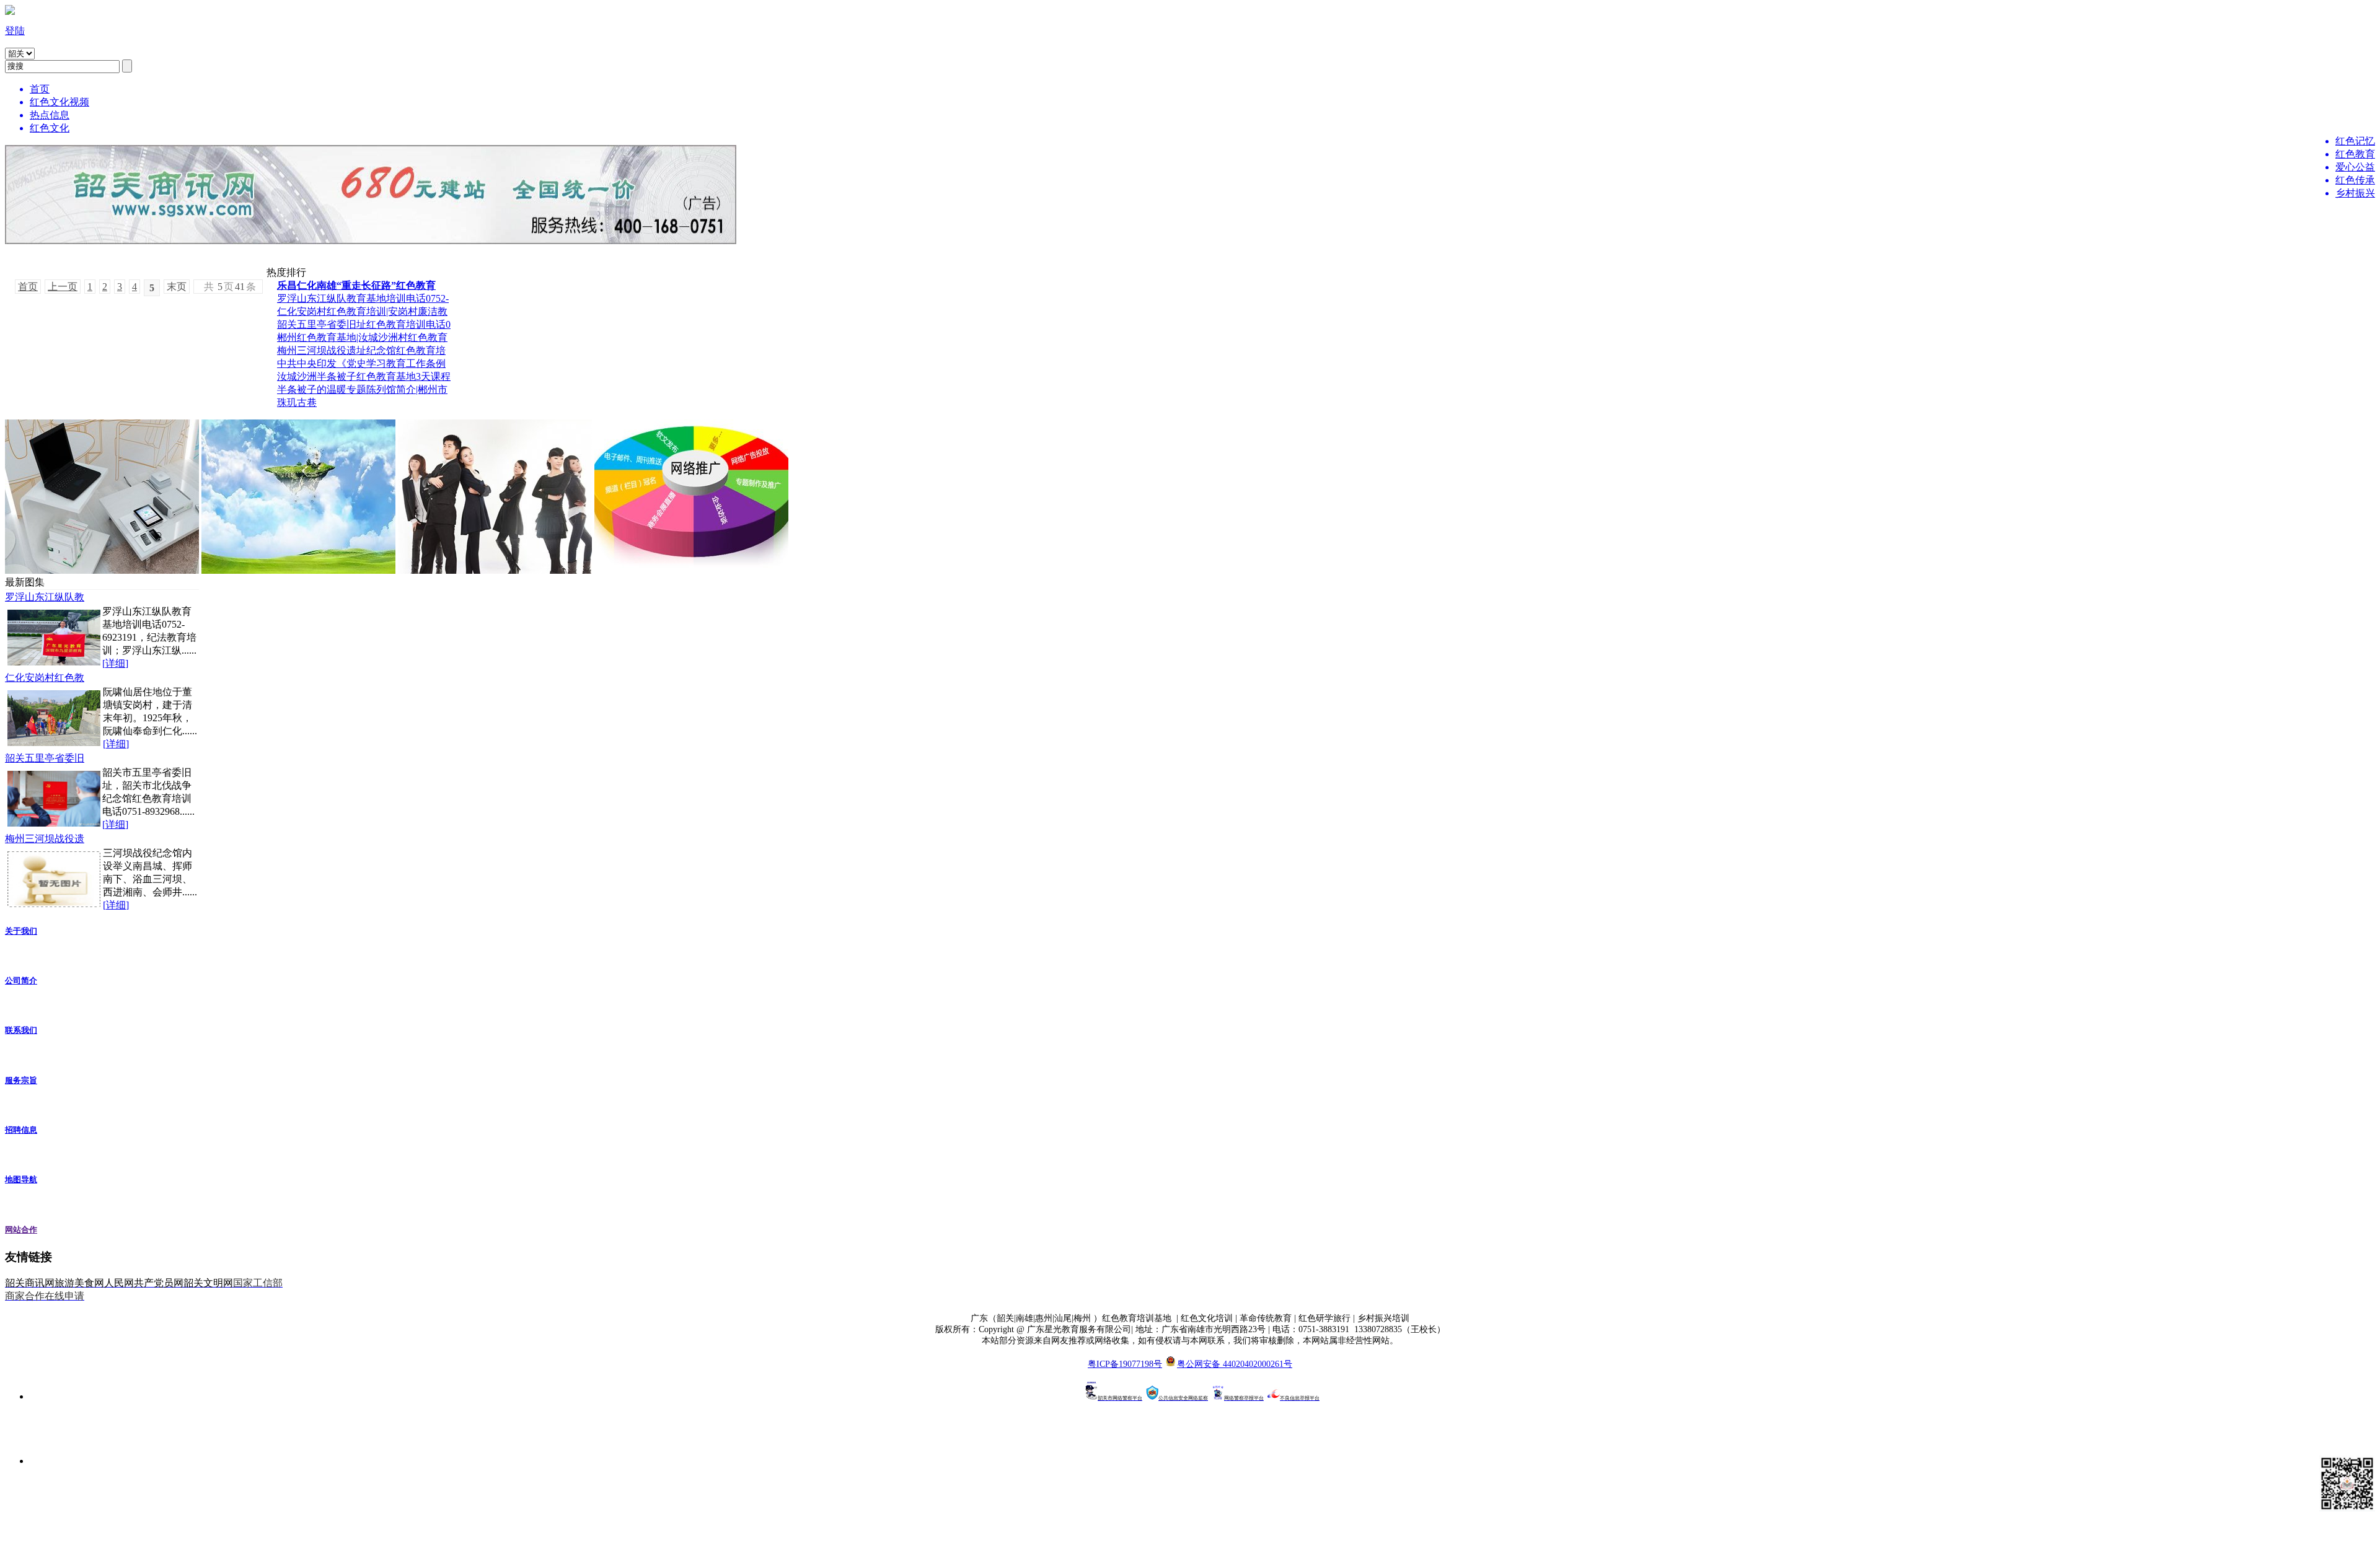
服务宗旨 (21, 1080)
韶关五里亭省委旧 (45, 758)
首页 (28, 287)
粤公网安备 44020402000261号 (1235, 1364)
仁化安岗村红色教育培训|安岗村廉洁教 (362, 311)
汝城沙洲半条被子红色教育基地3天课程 (364, 376)
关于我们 (21, 931)
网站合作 (21, 1230)
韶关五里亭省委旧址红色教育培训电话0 (364, 324)
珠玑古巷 (297, 402)
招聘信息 (21, 1130)
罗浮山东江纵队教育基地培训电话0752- (363, 298)
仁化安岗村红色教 (45, 678)
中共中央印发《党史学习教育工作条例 (361, 363)
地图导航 (21, 1179)
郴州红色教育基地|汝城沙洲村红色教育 (362, 337)
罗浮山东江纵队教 (45, 597)
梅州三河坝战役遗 (45, 839)
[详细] (115, 663)
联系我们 (21, 1030)
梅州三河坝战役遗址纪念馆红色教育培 (361, 350)
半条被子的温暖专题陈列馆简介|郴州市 (362, 389)
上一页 (63, 287)
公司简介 (21, 981)
